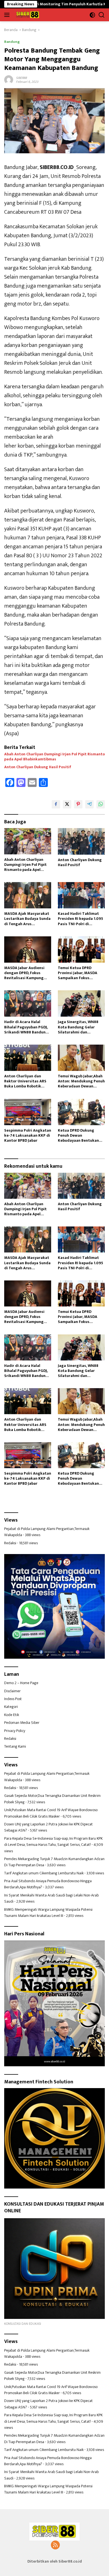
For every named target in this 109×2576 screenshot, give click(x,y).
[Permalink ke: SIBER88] (9, 80)
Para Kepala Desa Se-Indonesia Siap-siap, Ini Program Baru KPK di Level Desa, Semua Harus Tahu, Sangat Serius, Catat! (53, 1841)
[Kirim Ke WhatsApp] (101, 804)
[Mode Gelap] (92, 15)
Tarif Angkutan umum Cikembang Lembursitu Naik (44, 1873)
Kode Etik (12, 1715)
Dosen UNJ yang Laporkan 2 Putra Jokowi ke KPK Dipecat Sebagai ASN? (48, 1827)
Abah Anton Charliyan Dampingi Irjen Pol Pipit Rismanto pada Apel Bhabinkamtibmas (54, 757)
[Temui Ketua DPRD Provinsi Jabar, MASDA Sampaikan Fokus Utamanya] (81, 949)
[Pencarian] (102, 15)
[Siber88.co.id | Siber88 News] (27, 15)
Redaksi (10, 1543)
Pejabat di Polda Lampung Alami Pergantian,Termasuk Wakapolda (47, 1532)
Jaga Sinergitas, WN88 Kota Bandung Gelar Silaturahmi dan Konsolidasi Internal (78, 1027)
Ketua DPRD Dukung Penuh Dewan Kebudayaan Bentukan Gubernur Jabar (78, 1136)
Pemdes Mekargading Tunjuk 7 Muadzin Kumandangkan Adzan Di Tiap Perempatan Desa (54, 1862)
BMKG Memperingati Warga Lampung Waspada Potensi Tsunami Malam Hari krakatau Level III (48, 1913)
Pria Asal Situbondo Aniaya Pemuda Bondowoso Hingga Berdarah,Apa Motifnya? (48, 1884)
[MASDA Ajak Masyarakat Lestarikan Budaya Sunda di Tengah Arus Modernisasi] (28, 895)
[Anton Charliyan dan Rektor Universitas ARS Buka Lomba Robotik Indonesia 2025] (28, 1058)
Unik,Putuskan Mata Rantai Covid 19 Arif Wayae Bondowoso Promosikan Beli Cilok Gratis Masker (51, 1813)
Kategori (11, 1707)
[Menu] (8, 15)
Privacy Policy (15, 1731)
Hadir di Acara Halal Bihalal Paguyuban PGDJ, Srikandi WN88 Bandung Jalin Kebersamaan (26, 1027)
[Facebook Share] (56, 804)
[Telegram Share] (89, 804)
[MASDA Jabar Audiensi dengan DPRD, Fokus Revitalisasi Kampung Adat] (28, 949)
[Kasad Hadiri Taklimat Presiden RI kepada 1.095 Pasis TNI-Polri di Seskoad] (81, 895)
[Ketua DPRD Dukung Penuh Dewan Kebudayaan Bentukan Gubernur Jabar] (81, 1112)
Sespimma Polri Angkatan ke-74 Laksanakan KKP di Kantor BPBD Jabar (28, 1136)
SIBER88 (21, 78)
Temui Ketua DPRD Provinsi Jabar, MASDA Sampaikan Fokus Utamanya (78, 973)
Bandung (12, 42)
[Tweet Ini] (67, 804)
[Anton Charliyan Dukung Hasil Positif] (81, 841)
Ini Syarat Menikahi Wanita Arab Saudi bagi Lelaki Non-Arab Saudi (51, 1898)
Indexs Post (13, 1699)
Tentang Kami (15, 1746)
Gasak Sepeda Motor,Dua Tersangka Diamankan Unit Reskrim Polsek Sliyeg (52, 1799)
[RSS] (55, 2546)
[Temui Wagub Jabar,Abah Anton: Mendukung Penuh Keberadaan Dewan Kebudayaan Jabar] (81, 1058)
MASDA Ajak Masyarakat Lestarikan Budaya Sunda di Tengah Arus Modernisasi (27, 919)
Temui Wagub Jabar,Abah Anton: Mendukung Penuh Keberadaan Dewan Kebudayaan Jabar (81, 1081)
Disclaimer (12, 1691)
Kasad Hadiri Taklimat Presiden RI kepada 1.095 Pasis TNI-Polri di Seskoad (80, 919)
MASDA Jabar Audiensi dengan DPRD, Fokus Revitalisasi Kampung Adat (24, 973)
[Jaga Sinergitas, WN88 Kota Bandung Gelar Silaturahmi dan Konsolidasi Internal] (81, 1003)
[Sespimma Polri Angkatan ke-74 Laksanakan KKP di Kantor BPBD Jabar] (28, 1112)
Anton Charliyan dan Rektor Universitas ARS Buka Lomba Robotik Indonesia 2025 (25, 1081)
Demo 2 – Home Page (21, 1683)
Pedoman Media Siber (22, 1723)
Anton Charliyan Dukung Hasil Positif (38, 767)
